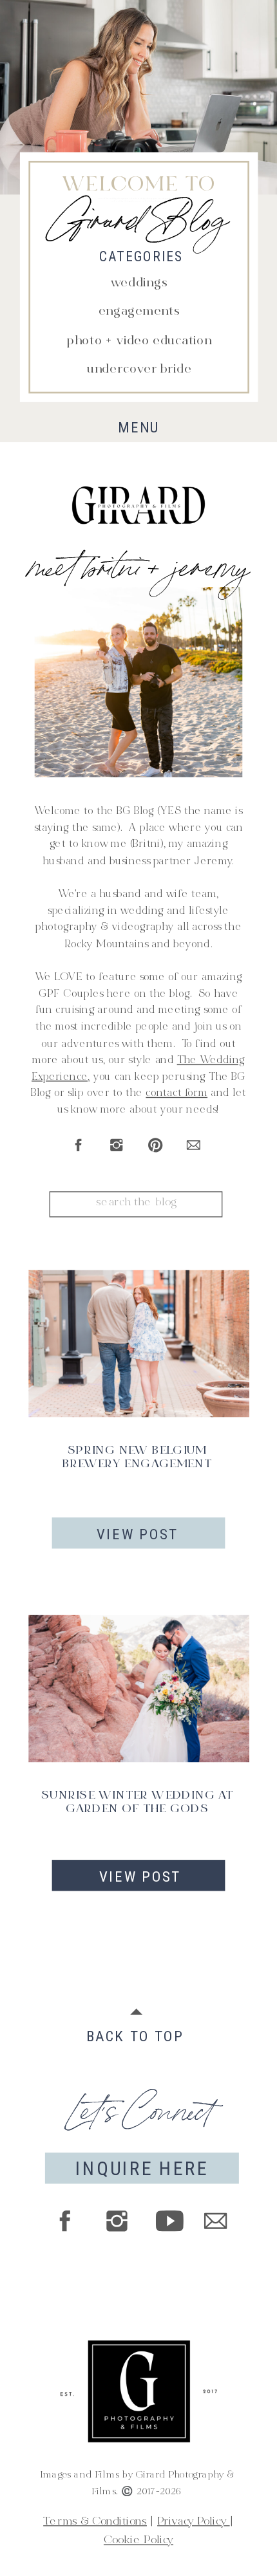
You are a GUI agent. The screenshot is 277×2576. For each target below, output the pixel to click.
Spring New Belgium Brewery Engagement (137, 1458)
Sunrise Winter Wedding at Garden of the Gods (137, 1803)
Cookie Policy (138, 2541)
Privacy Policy (194, 2522)
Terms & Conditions (95, 2522)
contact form (177, 1094)
